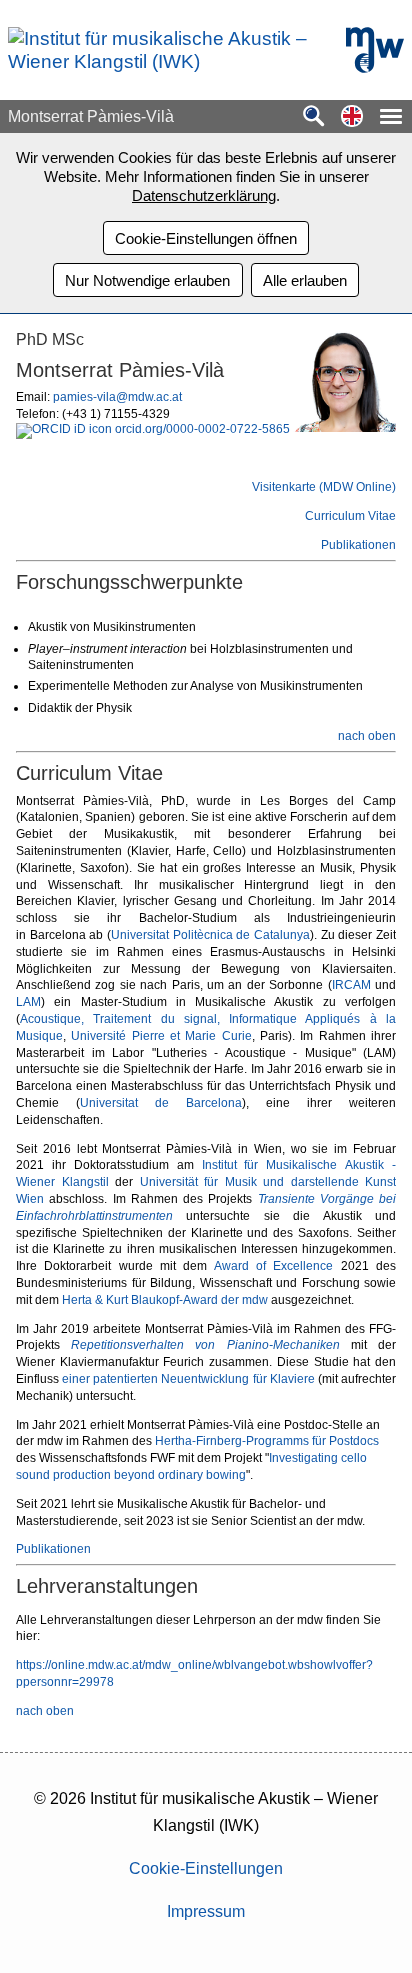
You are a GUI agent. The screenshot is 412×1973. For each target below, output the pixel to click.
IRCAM (351, 985)
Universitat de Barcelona (161, 1103)
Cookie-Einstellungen (206, 1868)
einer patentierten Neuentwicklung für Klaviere (188, 1379)
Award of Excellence (274, 1266)
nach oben (367, 736)
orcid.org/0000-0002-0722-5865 (201, 429)
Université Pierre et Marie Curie (161, 1036)
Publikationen (358, 545)
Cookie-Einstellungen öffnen (206, 238)
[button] (352, 117)
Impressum (206, 1911)
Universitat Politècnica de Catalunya (210, 935)
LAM (28, 1002)
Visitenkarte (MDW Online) (324, 487)
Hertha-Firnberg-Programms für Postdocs (267, 1441)
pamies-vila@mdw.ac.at (117, 397)
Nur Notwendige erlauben (147, 280)
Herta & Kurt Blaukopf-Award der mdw (165, 1300)
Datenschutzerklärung (204, 195)
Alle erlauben (305, 280)
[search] (314, 117)
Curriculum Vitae (350, 516)
